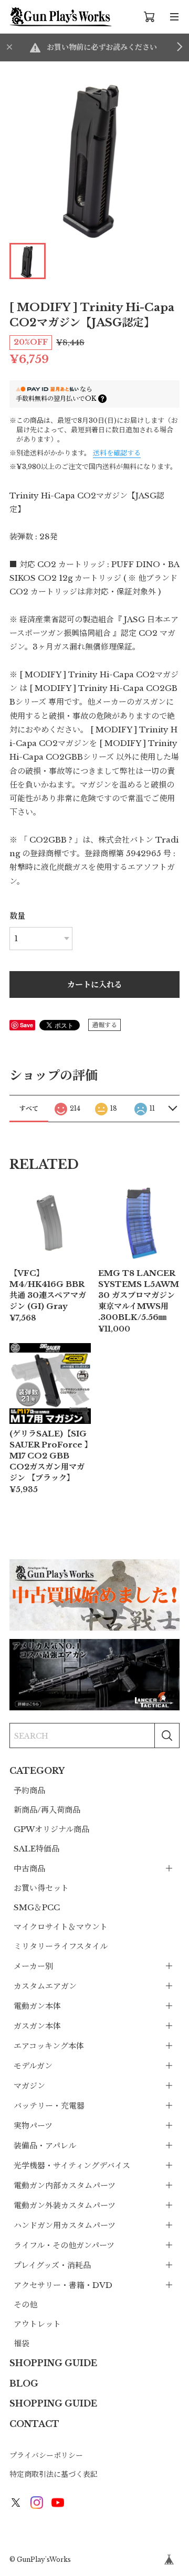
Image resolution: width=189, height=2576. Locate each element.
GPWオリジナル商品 (51, 1829)
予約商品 (29, 1790)
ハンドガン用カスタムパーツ (65, 2225)
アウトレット (37, 2324)
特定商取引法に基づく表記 (54, 2474)
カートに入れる (95, 984)
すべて (29, 1108)
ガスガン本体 (37, 2026)
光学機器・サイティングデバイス (72, 2165)
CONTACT (34, 2424)
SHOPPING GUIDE (53, 2363)
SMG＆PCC (37, 1907)
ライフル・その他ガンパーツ (64, 2245)
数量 (17, 916)
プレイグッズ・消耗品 (52, 2265)
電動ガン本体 (37, 2006)
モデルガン (33, 2066)
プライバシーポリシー (46, 2455)
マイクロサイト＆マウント (61, 1927)
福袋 (22, 2343)
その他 (25, 2304)
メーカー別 (33, 1966)
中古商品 (29, 1869)
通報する (104, 1025)
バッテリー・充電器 (49, 2106)
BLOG (24, 2383)
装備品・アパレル (45, 2146)
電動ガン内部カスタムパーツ (65, 2185)
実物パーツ (33, 2126)
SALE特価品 (36, 1849)
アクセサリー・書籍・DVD (63, 2285)
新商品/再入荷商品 (47, 1810)
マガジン (29, 2086)
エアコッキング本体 (49, 2046)
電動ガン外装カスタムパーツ (65, 2205)
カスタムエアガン (45, 1986)
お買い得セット (41, 1888)
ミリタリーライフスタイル (61, 1946)
